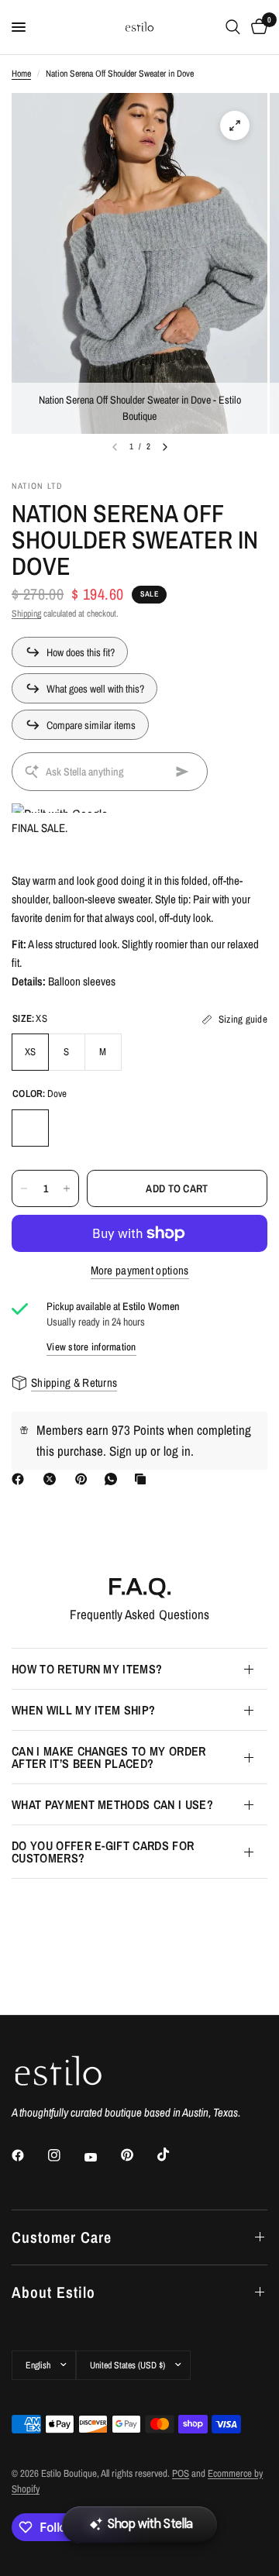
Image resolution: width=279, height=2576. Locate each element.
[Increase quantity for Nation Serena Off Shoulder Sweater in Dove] (67, 1188)
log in (177, 1451)
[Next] (165, 447)
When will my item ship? (83, 1710)
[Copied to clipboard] (143, 1479)
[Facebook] (21, 1479)
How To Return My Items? (87, 1669)
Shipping (26, 614)
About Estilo (53, 2292)
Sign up (128, 1451)
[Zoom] (235, 126)
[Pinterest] (84, 1479)
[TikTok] (174, 2155)
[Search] (233, 27)
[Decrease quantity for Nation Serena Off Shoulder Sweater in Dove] (24, 1188)
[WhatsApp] (114, 1479)
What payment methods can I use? (112, 1804)
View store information (91, 1347)
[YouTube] (102, 2158)
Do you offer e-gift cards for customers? (103, 1852)
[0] (257, 27)
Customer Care (62, 2237)
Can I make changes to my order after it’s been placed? (109, 1757)
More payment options (140, 1270)
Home (21, 74)
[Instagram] (65, 2155)
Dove (30, 1128)
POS (181, 2473)
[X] (53, 1479)
